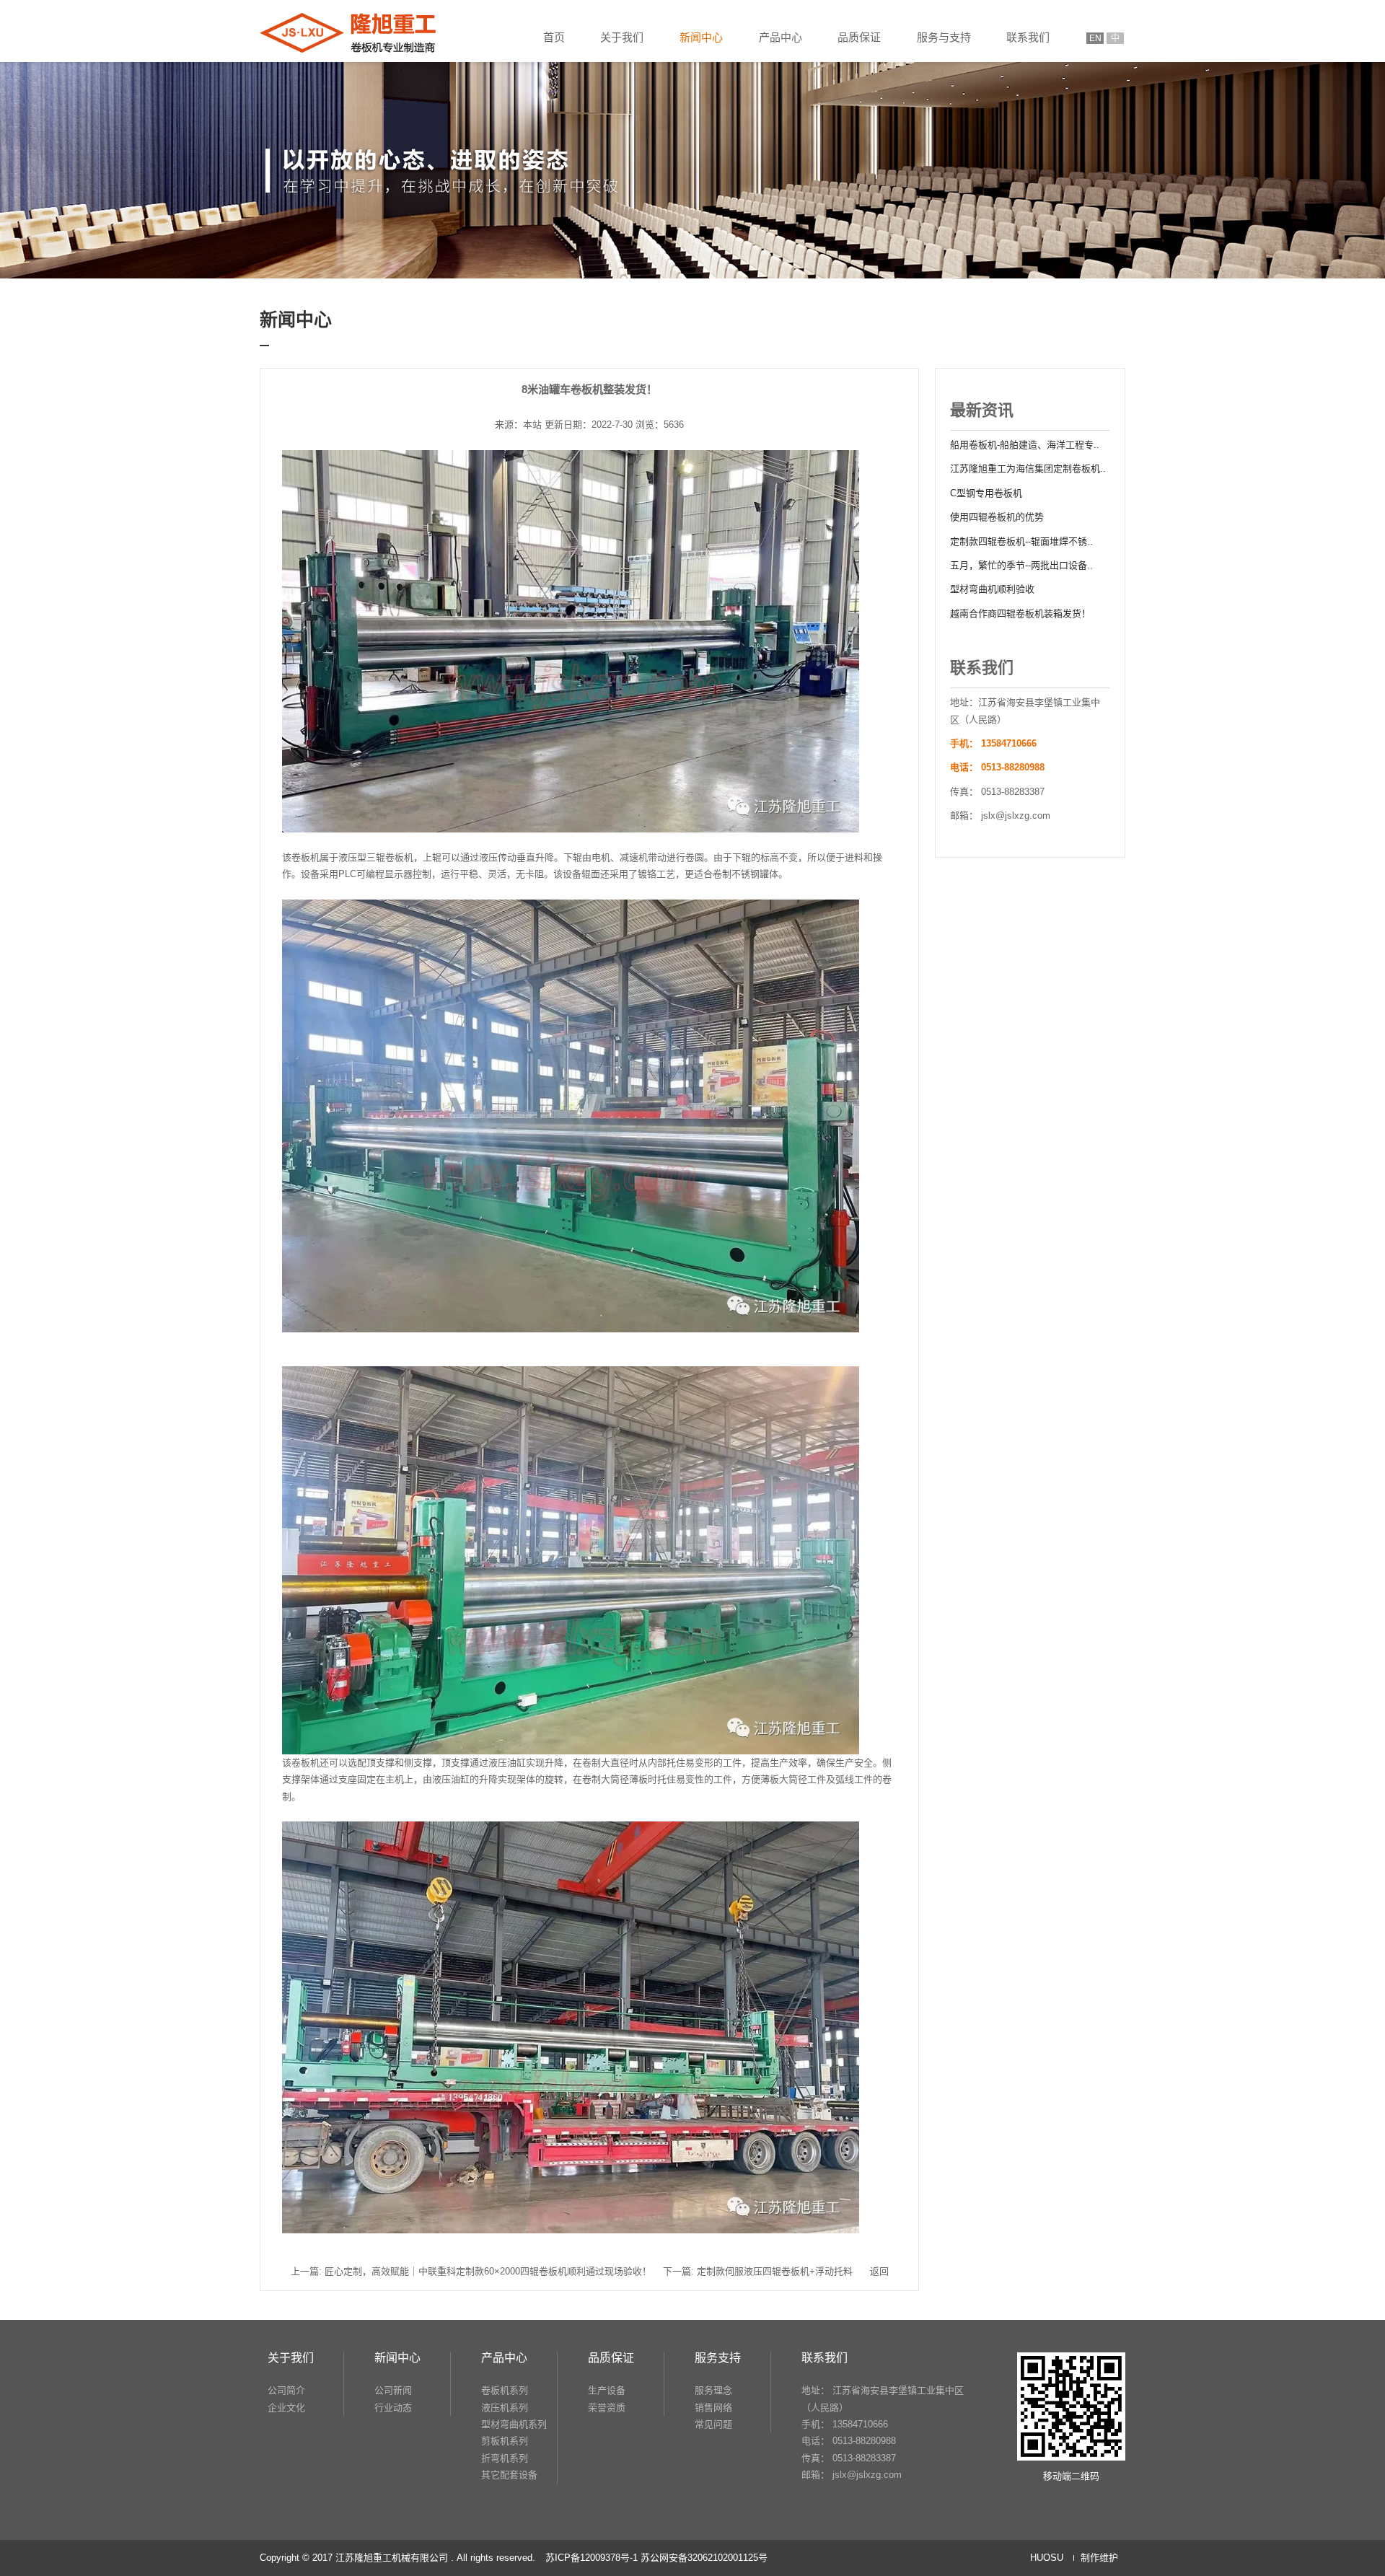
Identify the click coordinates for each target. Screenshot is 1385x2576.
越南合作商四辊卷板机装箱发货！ (1020, 614)
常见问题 (713, 2424)
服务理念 (713, 2390)
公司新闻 (393, 2390)
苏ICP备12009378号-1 (592, 2558)
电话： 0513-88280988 (849, 2441)
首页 (554, 37)
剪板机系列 (505, 2441)
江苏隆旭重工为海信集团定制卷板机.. (1028, 469)
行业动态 (393, 2408)
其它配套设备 (509, 2475)
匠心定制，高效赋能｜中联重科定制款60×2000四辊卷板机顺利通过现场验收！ (488, 2271)
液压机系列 (505, 2408)
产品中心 (781, 37)
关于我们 (622, 37)
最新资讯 (982, 410)
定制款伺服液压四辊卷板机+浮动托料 (775, 2271)
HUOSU (1047, 2558)
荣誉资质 (607, 2408)
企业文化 (286, 2408)
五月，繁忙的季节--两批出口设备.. (1021, 565)
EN (1095, 38)
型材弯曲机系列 (514, 2424)
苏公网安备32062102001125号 (704, 2558)
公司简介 (286, 2390)
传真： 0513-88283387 (849, 2458)
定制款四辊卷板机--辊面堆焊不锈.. (1021, 541)
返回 (879, 2271)
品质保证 (859, 37)
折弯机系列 (505, 2458)
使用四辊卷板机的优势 (997, 517)
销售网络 (713, 2408)
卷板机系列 (505, 2390)
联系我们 (1028, 37)
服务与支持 (944, 37)
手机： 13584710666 (845, 2424)
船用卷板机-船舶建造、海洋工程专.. (1025, 445)
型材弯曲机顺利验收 (992, 589)
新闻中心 (701, 37)
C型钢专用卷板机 (986, 493)
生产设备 (607, 2390)
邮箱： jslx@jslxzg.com (852, 2475)
